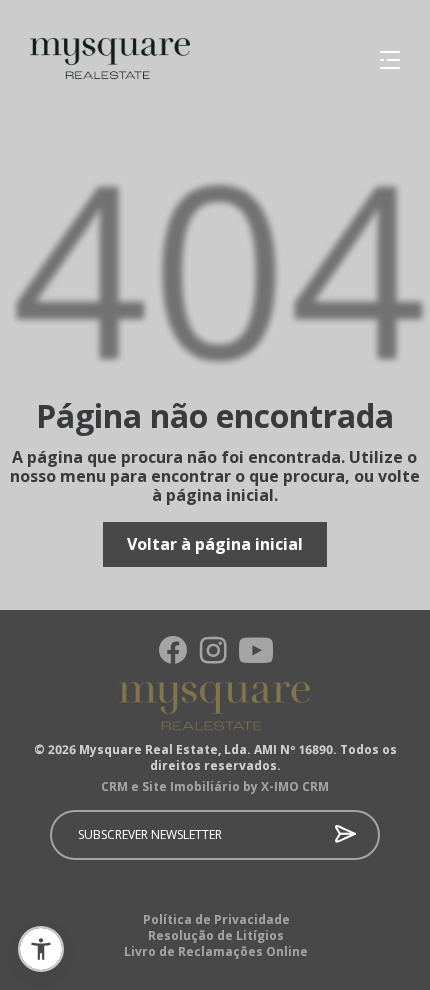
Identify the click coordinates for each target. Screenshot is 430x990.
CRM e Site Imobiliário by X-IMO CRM (215, 787)
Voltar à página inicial (215, 544)
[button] (41, 949)
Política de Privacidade (216, 920)
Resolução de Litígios (216, 936)
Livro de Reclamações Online (216, 952)
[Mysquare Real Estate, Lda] (95, 60)
